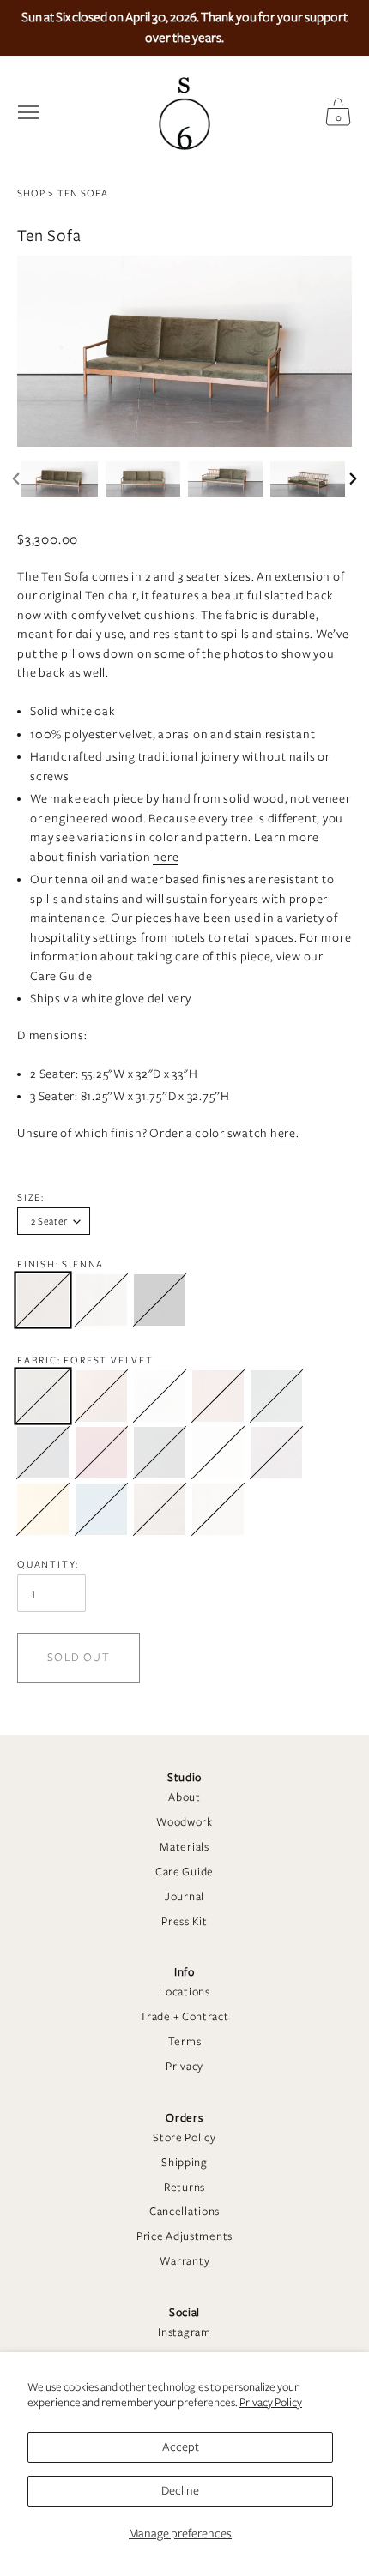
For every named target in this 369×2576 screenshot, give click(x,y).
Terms (185, 2042)
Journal (184, 1897)
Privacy (184, 2067)
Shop (31, 193)
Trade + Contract (184, 2017)
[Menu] (28, 112)
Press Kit (184, 1922)
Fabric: (85, 1360)
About (184, 1797)
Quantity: (48, 1564)
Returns (184, 2188)
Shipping (184, 2163)
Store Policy (184, 2138)
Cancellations (184, 2212)
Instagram (184, 2332)
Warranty (185, 2261)
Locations (184, 1992)
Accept (181, 2447)
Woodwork (184, 1822)
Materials (184, 1847)
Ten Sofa (83, 193)
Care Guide (184, 1872)
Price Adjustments (184, 2236)
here (166, 857)
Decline (180, 2491)
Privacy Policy (271, 2403)
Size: (31, 1197)
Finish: (60, 1264)
